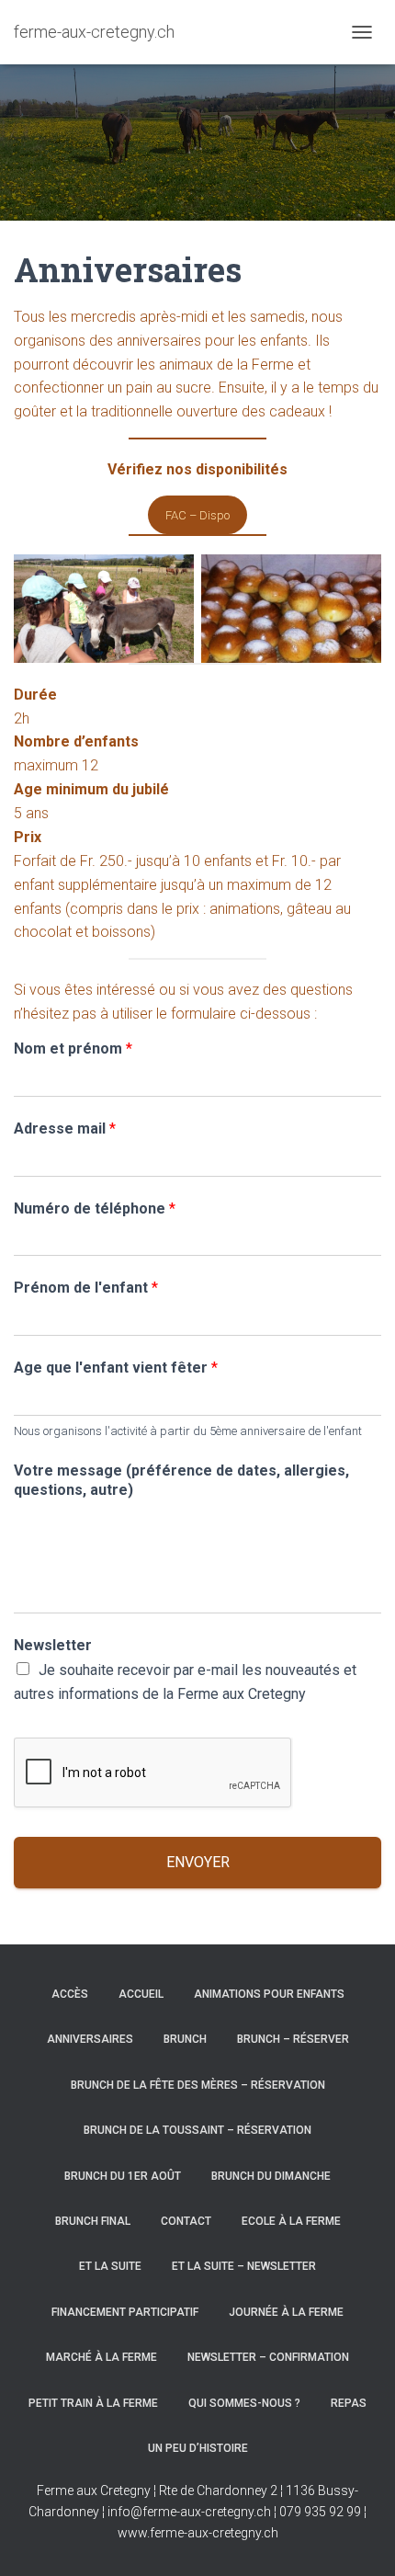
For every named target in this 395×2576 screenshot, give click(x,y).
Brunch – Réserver (293, 2039)
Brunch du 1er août (123, 2176)
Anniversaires (90, 2039)
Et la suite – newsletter (244, 2266)
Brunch (185, 2039)
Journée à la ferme (286, 2312)
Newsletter (53, 1645)
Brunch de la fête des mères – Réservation (198, 2085)
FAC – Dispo (197, 515)
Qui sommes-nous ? (244, 2403)
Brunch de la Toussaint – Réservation (197, 2130)
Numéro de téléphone (95, 1208)
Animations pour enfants (269, 1994)
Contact (186, 2221)
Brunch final (93, 2221)
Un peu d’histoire (198, 2448)
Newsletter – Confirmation (268, 2357)
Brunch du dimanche (271, 2176)
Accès (70, 1994)
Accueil (141, 1994)
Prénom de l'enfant (86, 1288)
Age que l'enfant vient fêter (116, 1368)
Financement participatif (125, 2312)
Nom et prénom (73, 1049)
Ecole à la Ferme (291, 2221)
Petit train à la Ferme (93, 2403)
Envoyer (198, 1862)
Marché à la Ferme (102, 2357)
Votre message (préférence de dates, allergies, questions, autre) (181, 1480)
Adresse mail (65, 1128)
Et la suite (110, 2266)
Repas (349, 2403)
